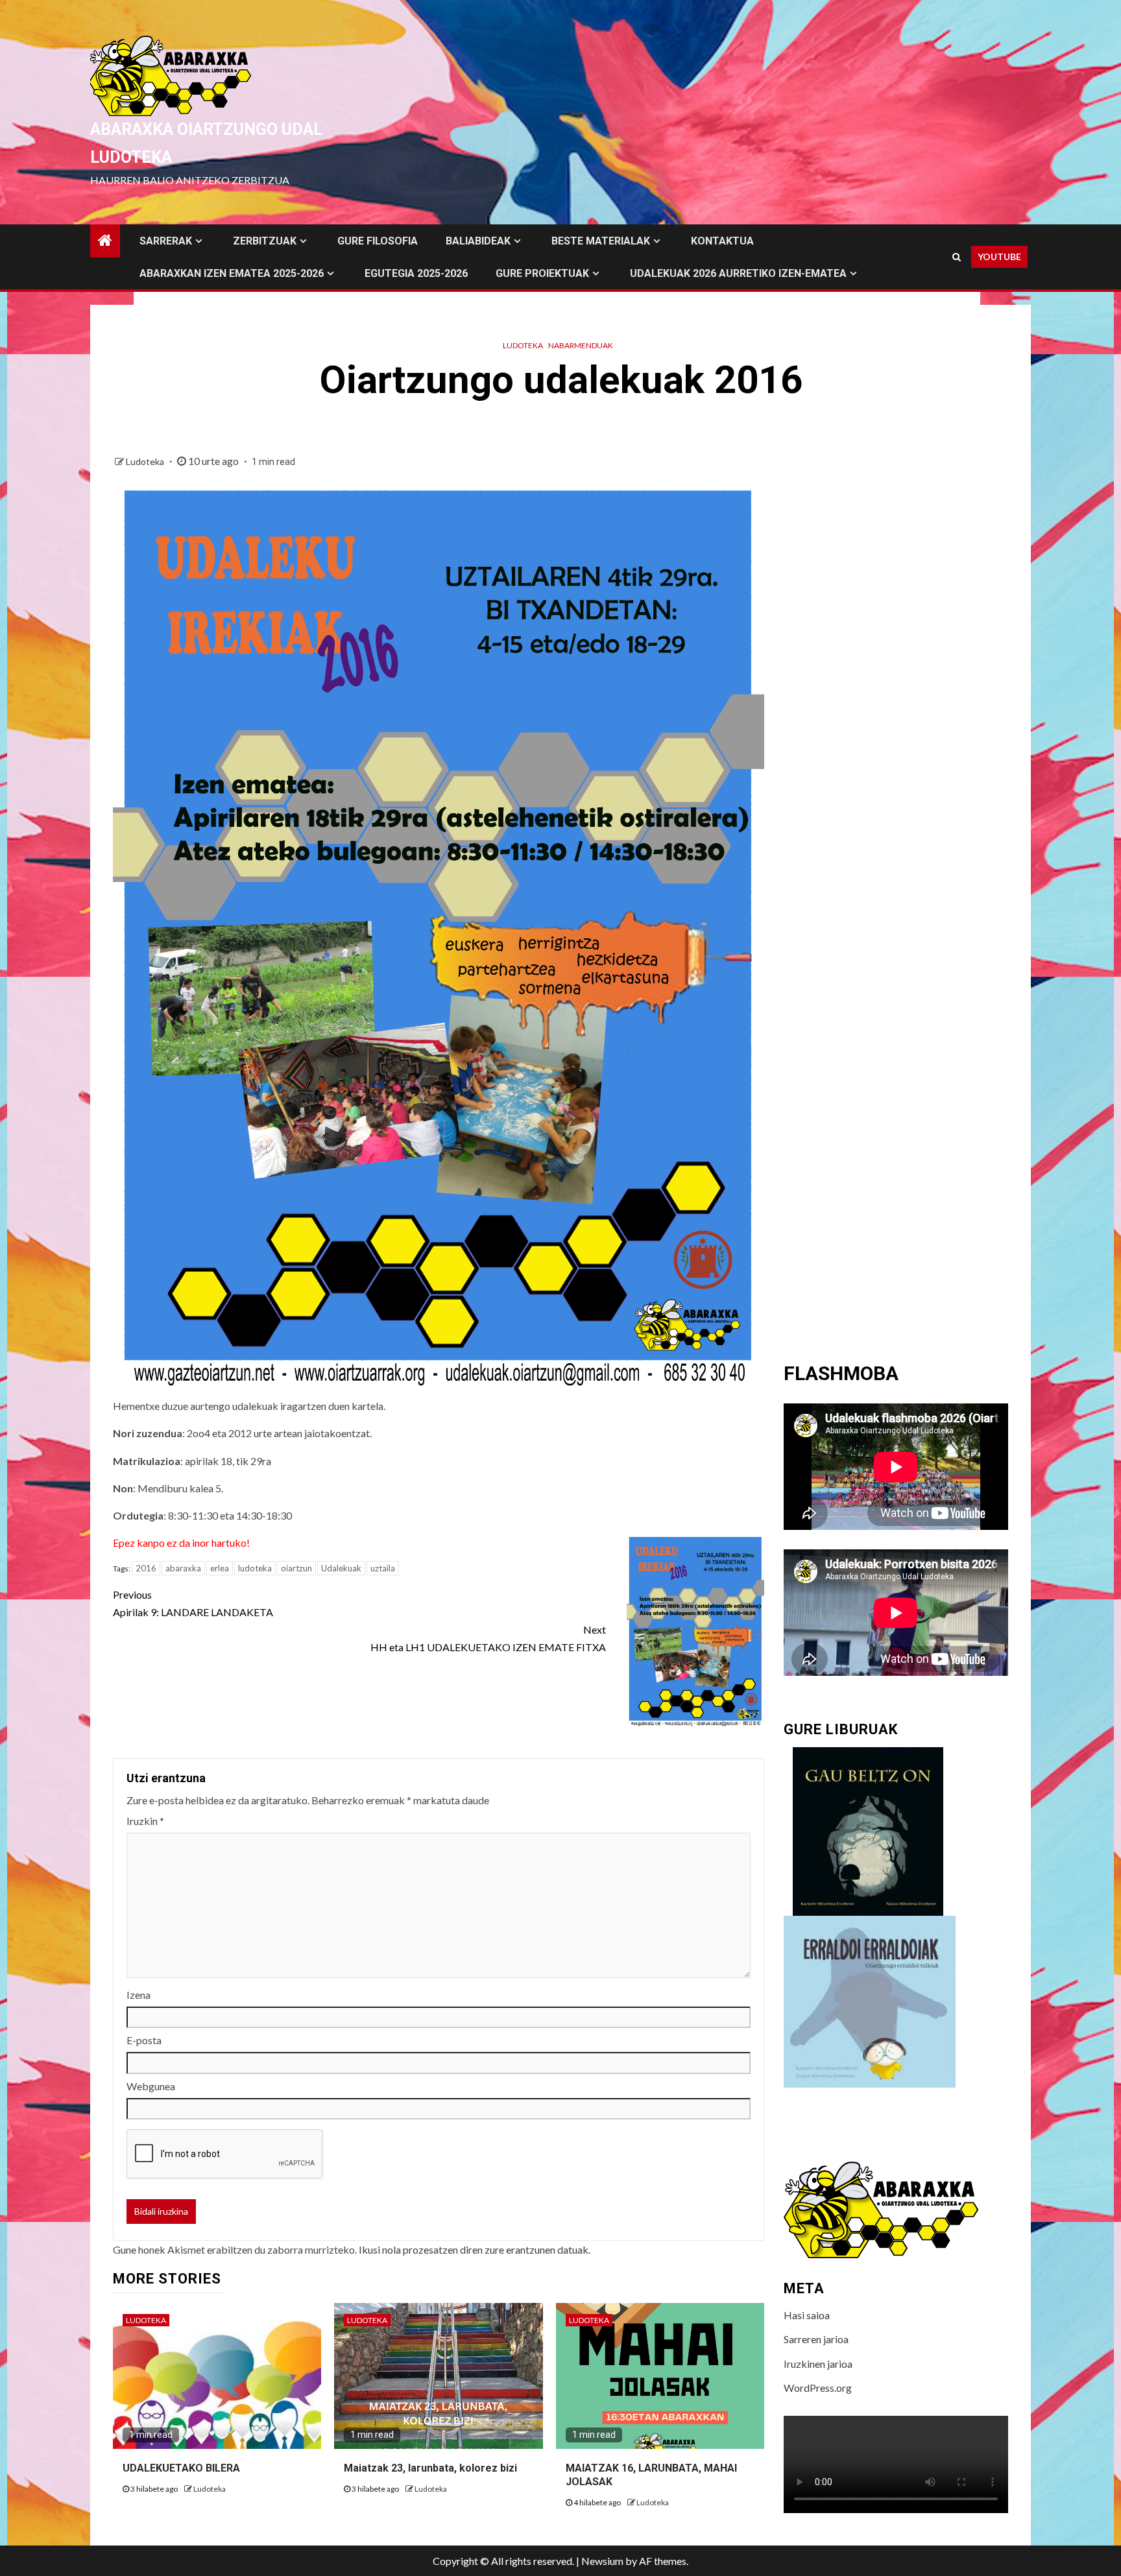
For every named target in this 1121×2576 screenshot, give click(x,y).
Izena (139, 1995)
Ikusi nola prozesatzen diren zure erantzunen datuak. (475, 2249)
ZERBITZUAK (265, 241)
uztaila (383, 1568)
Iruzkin (145, 1821)
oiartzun (296, 1568)
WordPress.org (818, 2388)
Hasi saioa (807, 2315)
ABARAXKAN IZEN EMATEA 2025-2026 (232, 273)
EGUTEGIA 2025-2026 (416, 273)
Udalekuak (341, 1568)
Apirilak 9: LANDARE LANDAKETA (193, 1603)
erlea (220, 1568)
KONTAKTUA (722, 241)
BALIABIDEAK (478, 241)
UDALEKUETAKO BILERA (181, 2468)
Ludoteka (523, 345)
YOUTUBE (999, 256)
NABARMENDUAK (581, 345)
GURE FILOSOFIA (378, 241)
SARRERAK (166, 241)
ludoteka (255, 1568)
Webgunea (151, 2086)
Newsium (602, 2561)
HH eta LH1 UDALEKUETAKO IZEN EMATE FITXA (488, 1638)
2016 (146, 1568)
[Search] (957, 257)
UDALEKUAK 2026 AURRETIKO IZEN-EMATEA (738, 273)
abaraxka (183, 1568)
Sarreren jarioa (816, 2339)
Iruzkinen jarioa (818, 2364)
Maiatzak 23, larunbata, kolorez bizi (430, 2468)
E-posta (144, 2040)
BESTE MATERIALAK (601, 241)
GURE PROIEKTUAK (542, 273)
